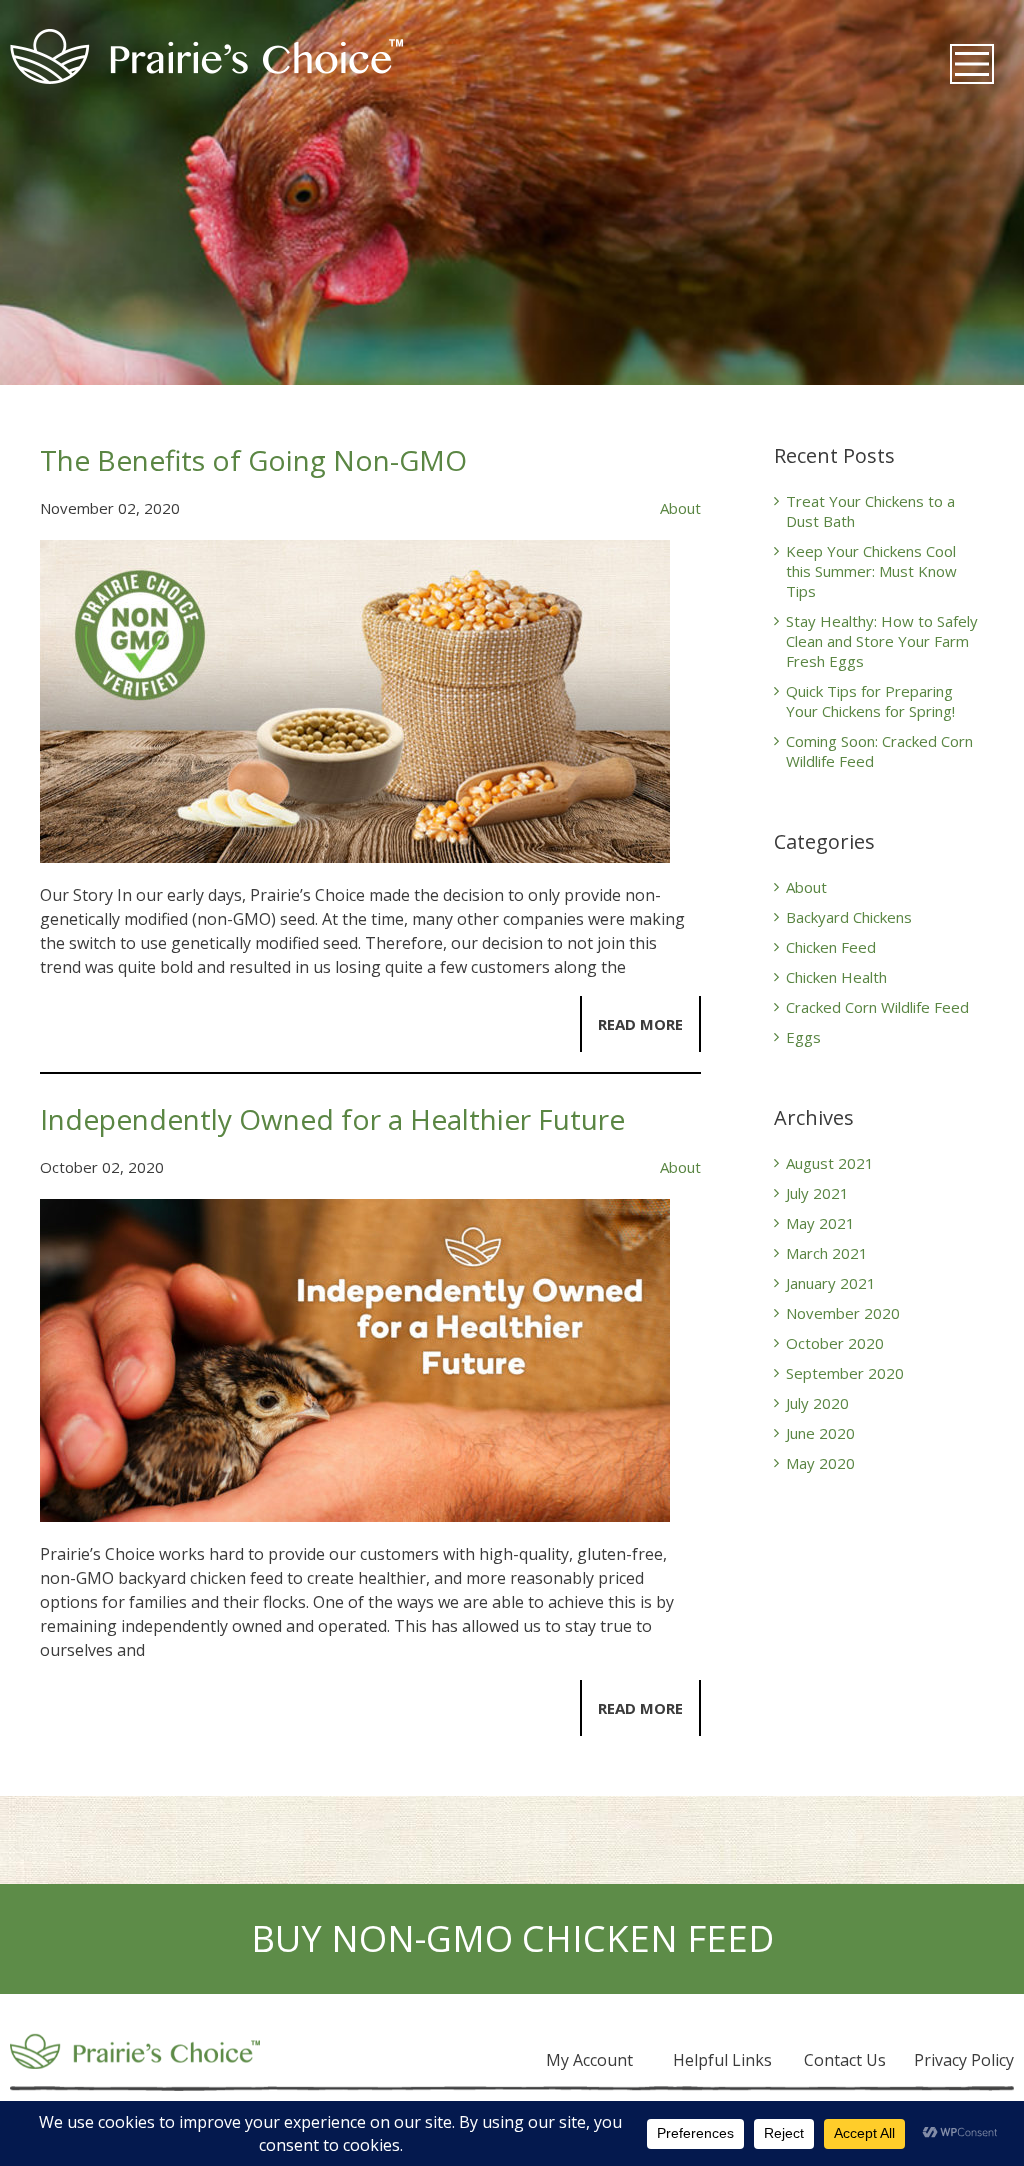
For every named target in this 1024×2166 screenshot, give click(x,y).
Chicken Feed (831, 947)
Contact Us (845, 2060)
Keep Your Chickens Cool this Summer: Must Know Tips (871, 571)
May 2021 (820, 1223)
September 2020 (845, 1373)
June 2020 (820, 1433)
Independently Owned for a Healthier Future (332, 1119)
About (680, 508)
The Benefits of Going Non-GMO (253, 460)
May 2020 (820, 1463)
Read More (640, 1024)
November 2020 (843, 1313)
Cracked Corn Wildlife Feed (877, 1007)
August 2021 (830, 1163)
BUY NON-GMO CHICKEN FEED (512, 1939)
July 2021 (817, 1193)
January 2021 (831, 1283)
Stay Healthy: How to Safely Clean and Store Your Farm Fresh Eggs (882, 641)
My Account (589, 2060)
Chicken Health (836, 977)
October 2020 (835, 1343)
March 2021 (827, 1253)
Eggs (803, 1037)
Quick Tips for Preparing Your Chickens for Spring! (870, 701)
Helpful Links (722, 2060)
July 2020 (817, 1403)
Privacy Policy (964, 2060)
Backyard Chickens (849, 917)
